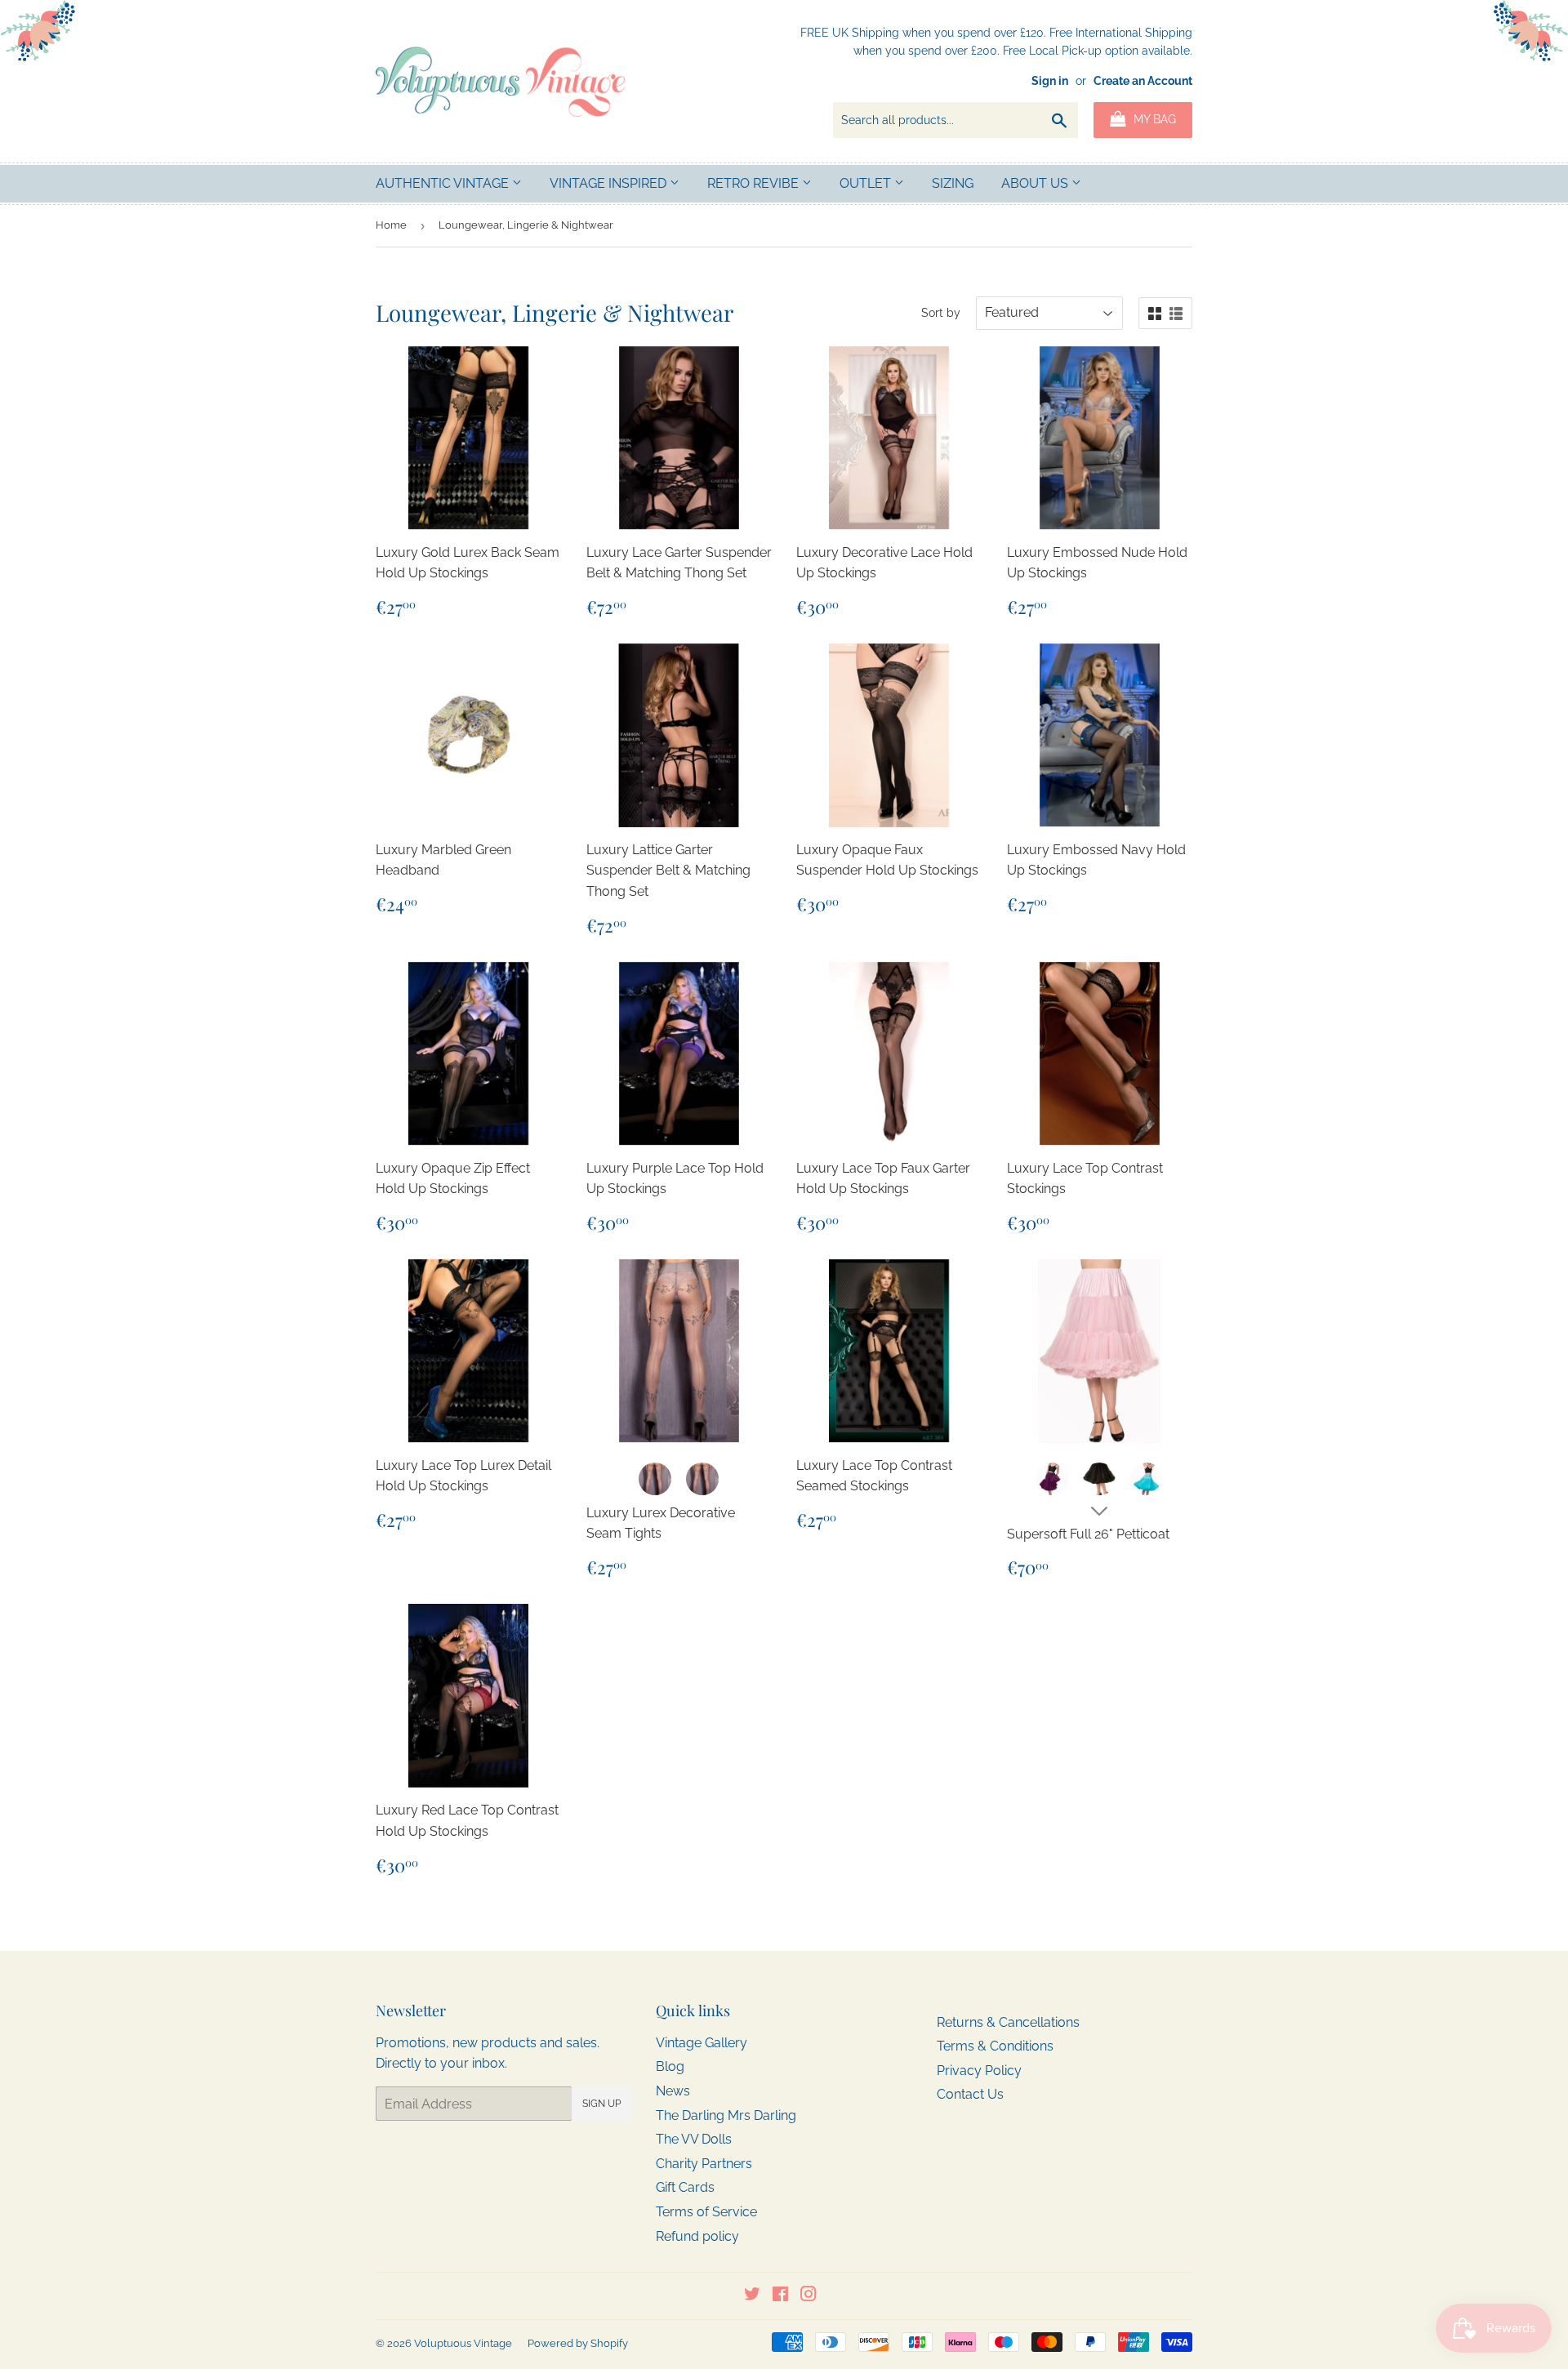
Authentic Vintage (444, 183)
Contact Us (970, 2094)
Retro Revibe (755, 183)
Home (391, 225)
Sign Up (601, 2104)
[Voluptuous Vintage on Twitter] (752, 2296)
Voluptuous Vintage (463, 2343)
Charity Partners (704, 2164)
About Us (1036, 183)
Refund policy (697, 2236)
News (673, 2091)
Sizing (953, 183)
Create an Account (1143, 81)
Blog (670, 2066)
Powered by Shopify (578, 2343)
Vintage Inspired (610, 183)
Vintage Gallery (702, 2043)
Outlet (867, 183)
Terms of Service (706, 2212)
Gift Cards (685, 2187)
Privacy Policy (979, 2071)
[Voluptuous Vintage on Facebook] (780, 2296)
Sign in (1050, 81)
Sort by (941, 313)
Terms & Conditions (995, 2046)
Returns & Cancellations (1008, 2022)
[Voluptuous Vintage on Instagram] (808, 2296)
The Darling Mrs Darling (726, 2115)
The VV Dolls (694, 2139)
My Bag (1153, 119)
